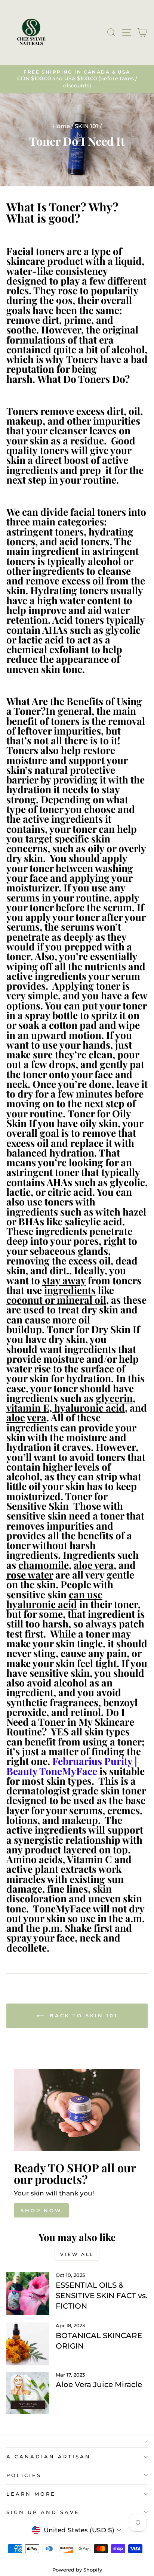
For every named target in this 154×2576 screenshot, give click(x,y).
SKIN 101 (87, 126)
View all (77, 2254)
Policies (24, 2475)
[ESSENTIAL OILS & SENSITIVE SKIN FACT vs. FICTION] (28, 2293)
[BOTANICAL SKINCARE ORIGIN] (28, 2344)
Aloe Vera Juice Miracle (99, 2384)
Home (61, 126)
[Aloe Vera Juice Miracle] (28, 2393)
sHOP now (41, 2210)
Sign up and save (43, 2512)
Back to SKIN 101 (82, 2015)
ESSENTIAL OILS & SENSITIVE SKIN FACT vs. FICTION (102, 2296)
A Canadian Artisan (49, 2456)
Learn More (31, 2494)
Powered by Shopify (77, 2570)
